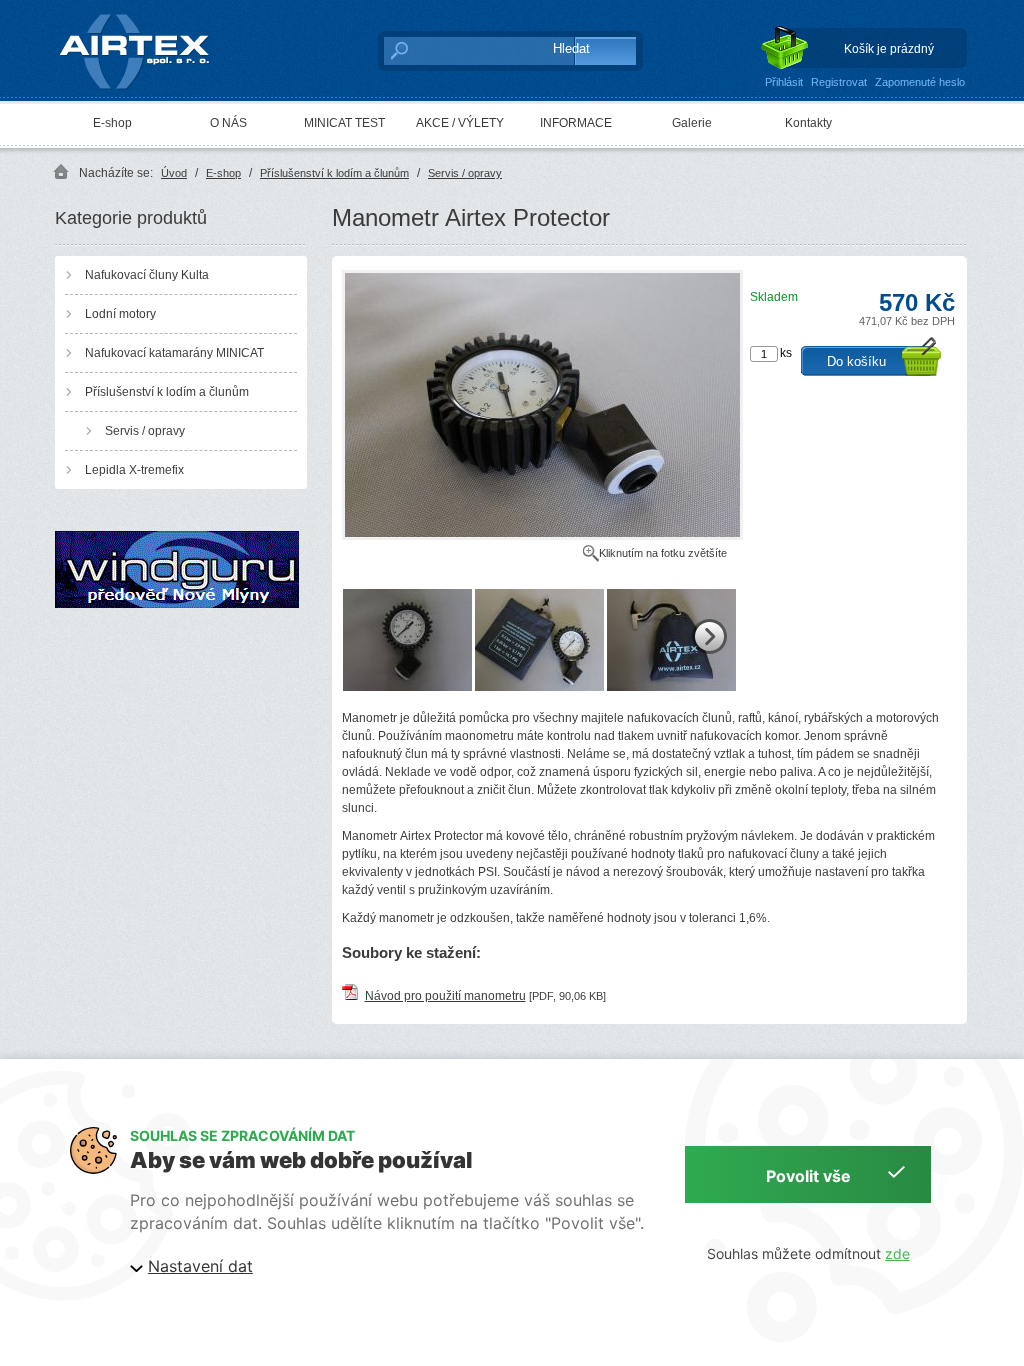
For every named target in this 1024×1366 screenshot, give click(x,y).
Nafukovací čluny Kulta (147, 275)
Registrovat (839, 82)
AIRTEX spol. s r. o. (148, 16)
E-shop (112, 123)
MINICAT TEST (344, 123)
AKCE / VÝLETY (460, 123)
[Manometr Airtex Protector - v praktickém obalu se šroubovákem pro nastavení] (671, 687)
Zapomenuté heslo (920, 82)
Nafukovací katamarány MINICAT (174, 353)
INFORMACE (576, 123)
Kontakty (808, 123)
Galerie (692, 123)
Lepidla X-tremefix (134, 470)
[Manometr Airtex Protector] (542, 536)
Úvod (174, 173)
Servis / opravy (465, 173)
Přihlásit (784, 82)
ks (786, 353)
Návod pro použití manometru (445, 996)
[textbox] (457, 50)
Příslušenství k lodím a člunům (334, 173)
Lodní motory (120, 314)
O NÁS (228, 123)
